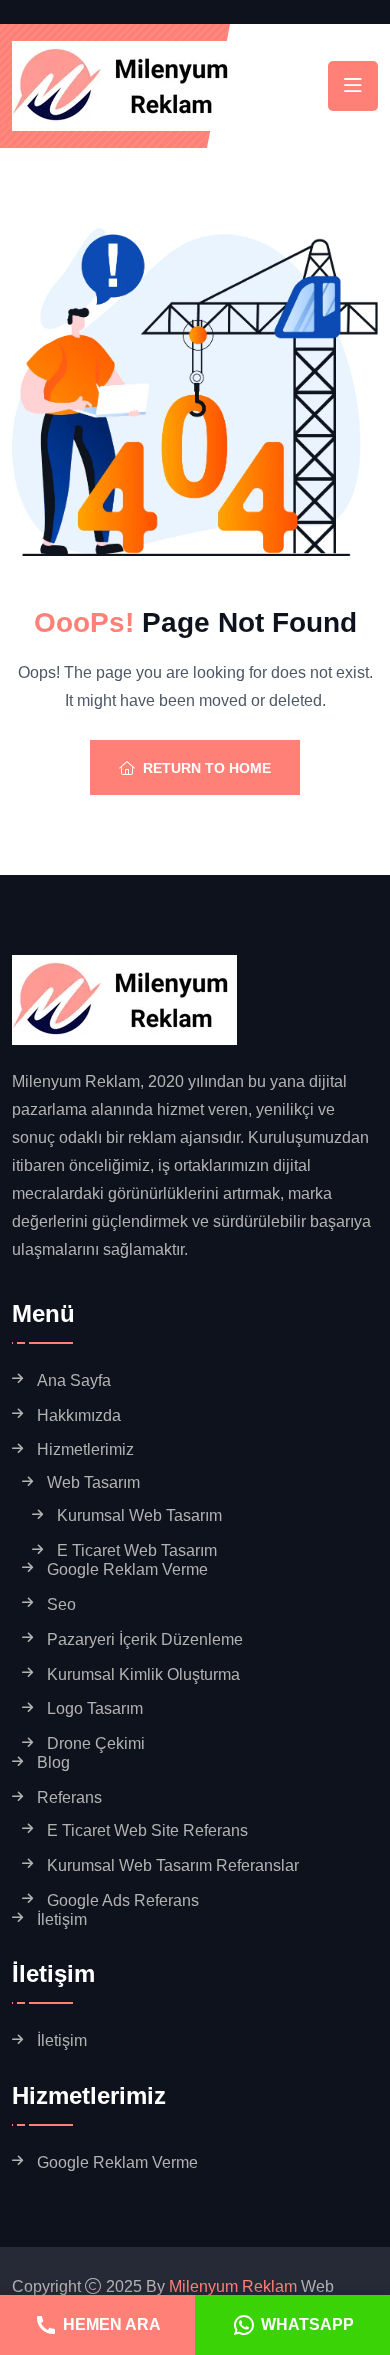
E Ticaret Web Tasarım (137, 1550)
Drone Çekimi (96, 1743)
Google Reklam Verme (127, 1569)
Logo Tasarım (95, 1708)
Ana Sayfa (74, 1380)
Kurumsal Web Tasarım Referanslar (173, 1865)
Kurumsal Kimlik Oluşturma (143, 1674)
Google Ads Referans (123, 1900)
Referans (69, 1797)
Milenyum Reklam (233, 2286)
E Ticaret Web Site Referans (147, 1830)
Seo (61, 1604)
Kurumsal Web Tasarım (139, 1515)
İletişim (62, 1919)
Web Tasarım (93, 1482)
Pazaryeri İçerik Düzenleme (145, 1639)
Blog (53, 1762)
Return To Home (207, 768)
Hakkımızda (79, 1415)
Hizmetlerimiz (85, 1449)
